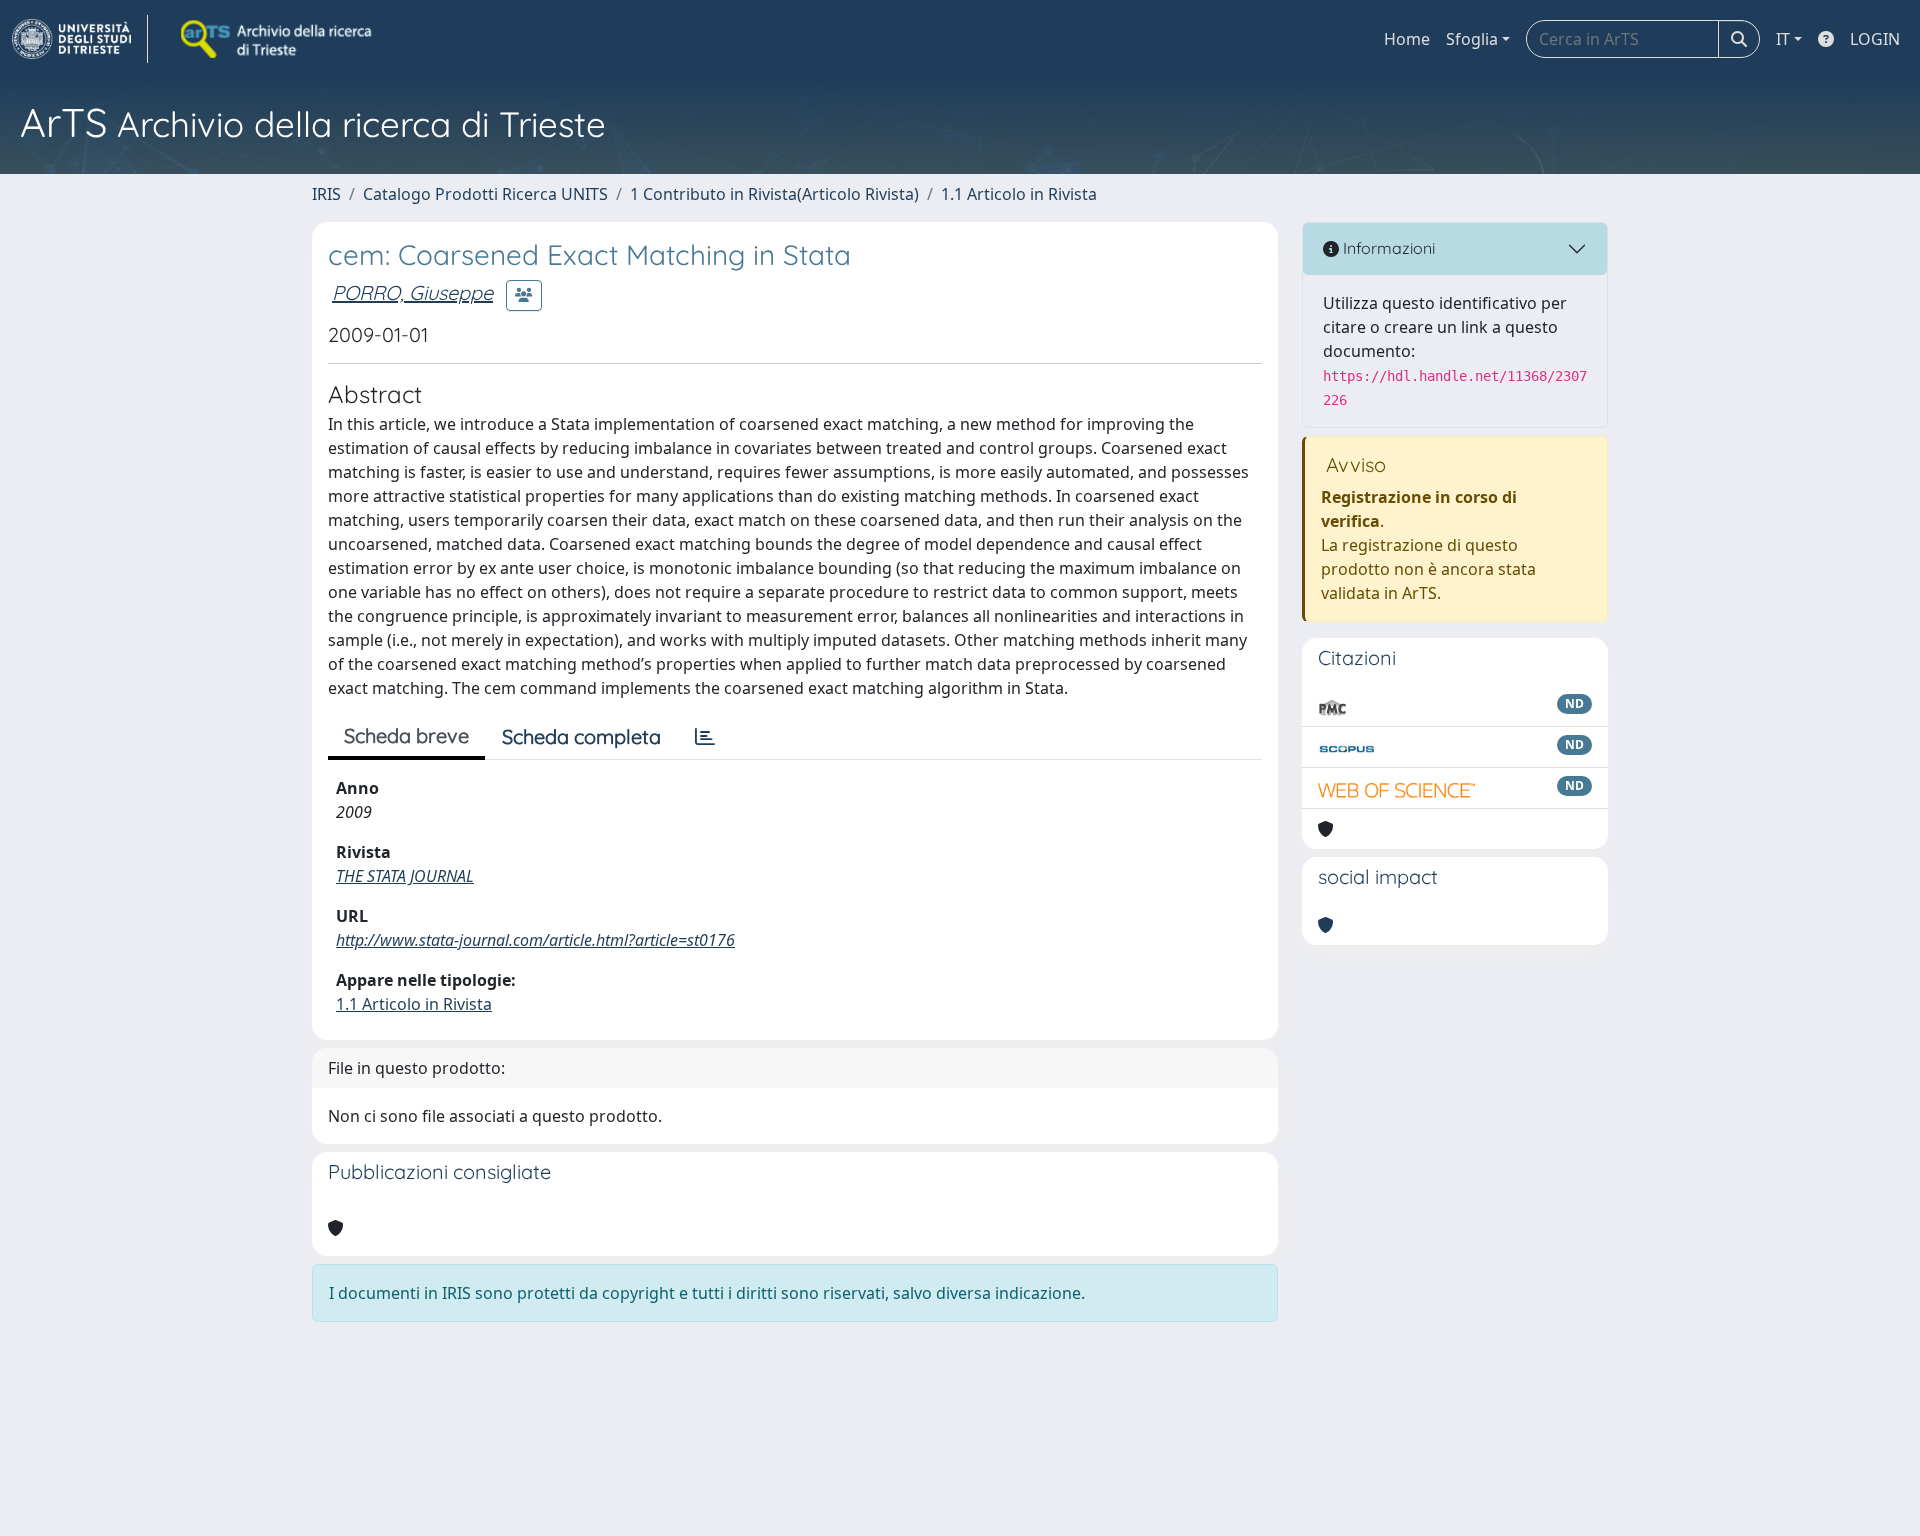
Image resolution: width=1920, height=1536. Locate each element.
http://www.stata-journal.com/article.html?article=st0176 (535, 940)
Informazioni (1387, 248)
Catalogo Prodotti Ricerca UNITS (485, 194)
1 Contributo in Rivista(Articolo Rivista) (774, 194)
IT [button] (1783, 39)
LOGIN (1875, 39)
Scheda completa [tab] (581, 736)
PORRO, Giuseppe (412, 292)
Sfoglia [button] (1472, 39)
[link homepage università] (278, 39)
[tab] (705, 737)
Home (1407, 39)
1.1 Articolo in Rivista (1019, 194)
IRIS (326, 194)
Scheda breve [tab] (406, 735)
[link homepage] (80, 39)
